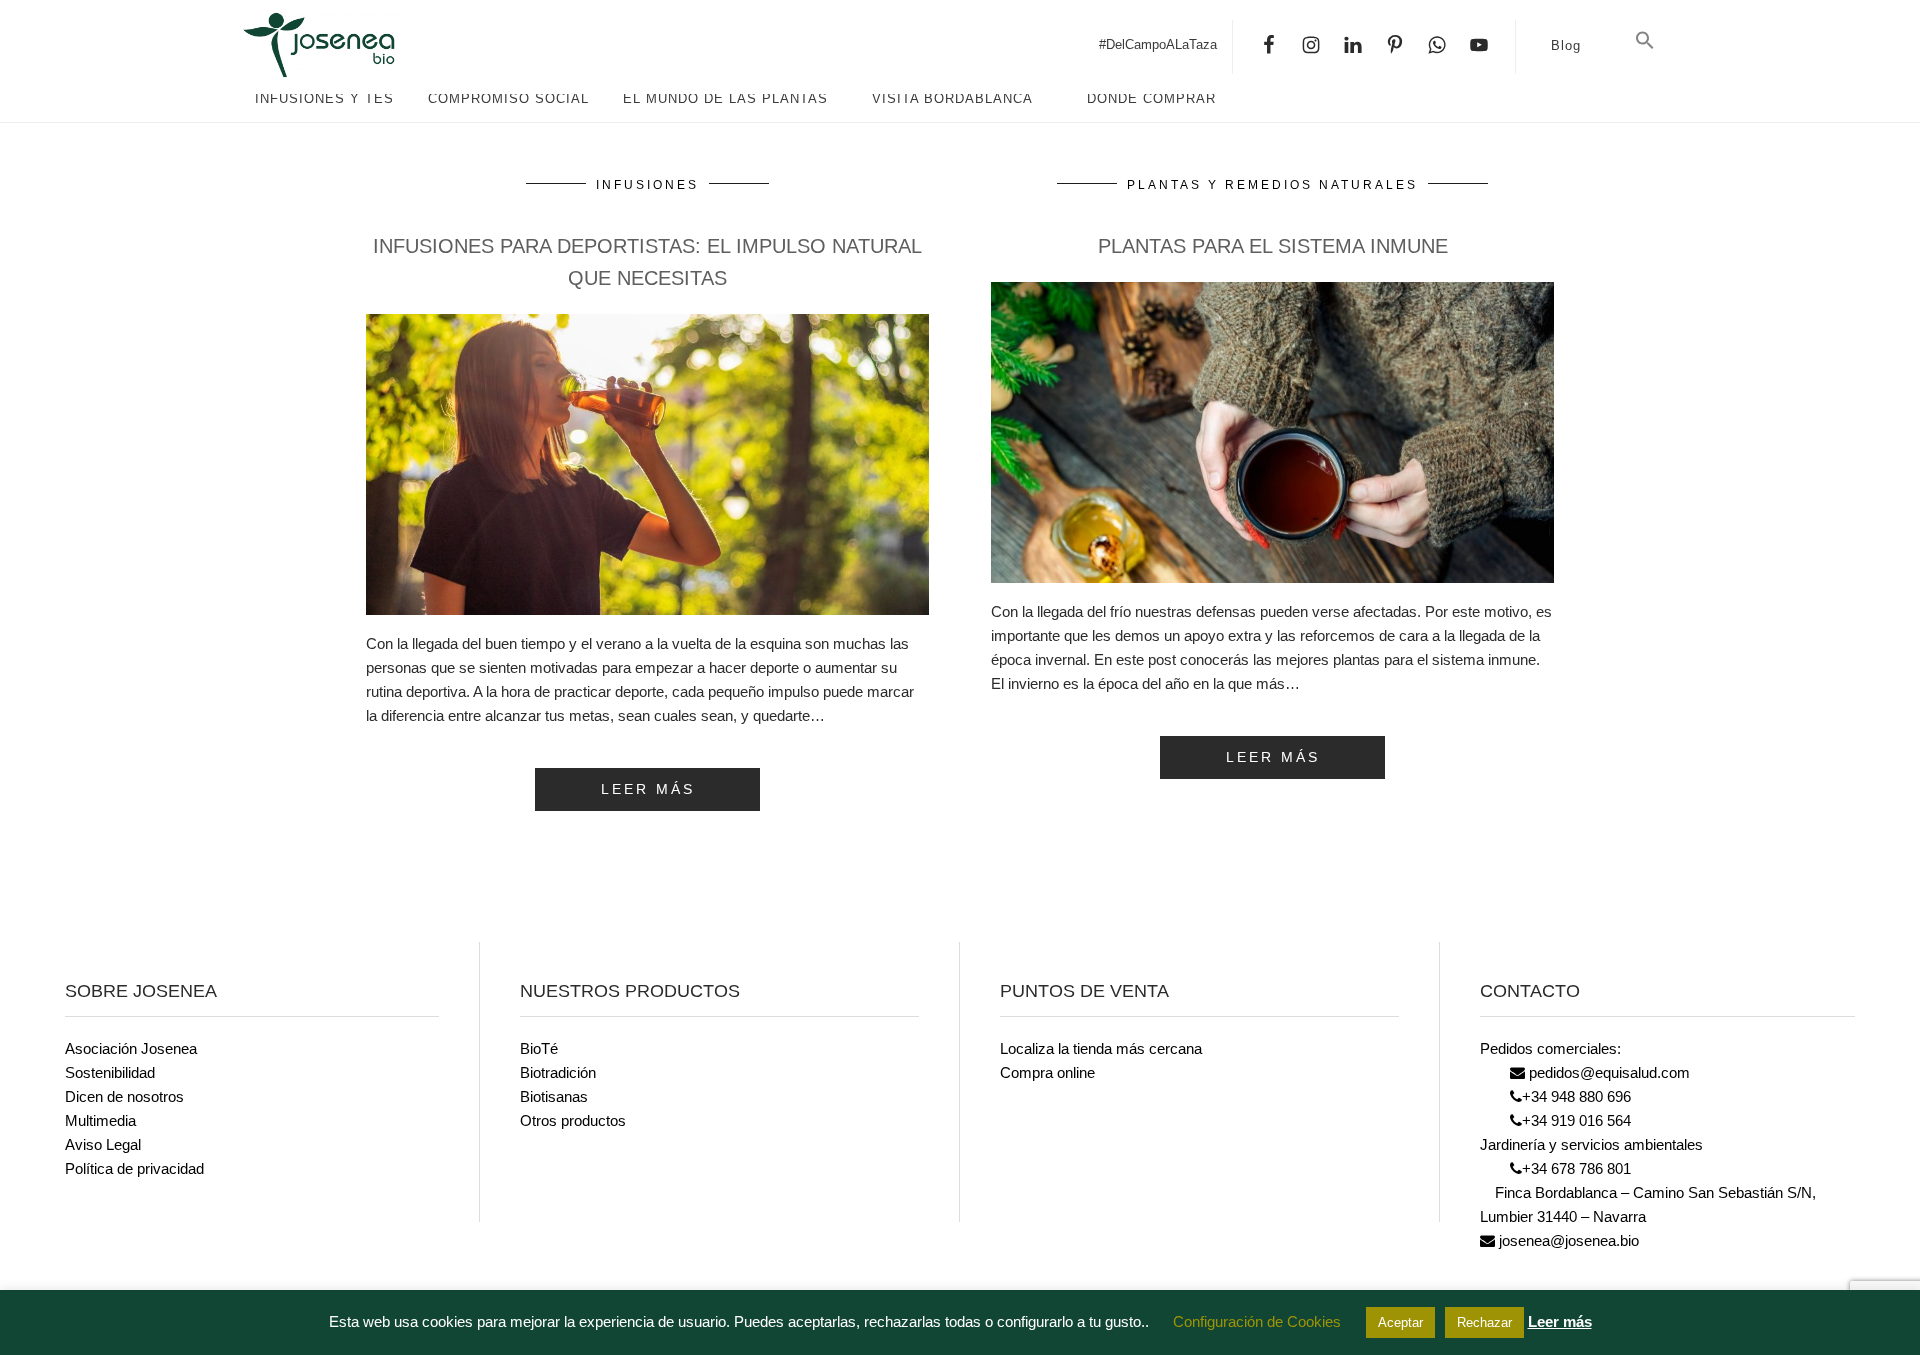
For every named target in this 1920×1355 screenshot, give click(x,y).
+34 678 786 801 (1576, 1168)
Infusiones (647, 185)
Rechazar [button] (1484, 1322)
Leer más (1560, 1321)
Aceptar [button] (1400, 1322)
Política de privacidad (134, 1168)
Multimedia (100, 1120)
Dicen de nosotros (124, 1096)
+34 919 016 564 (1576, 1120)
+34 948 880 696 (1576, 1096)
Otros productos (573, 1120)
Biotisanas (554, 1096)
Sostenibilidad (110, 1072)
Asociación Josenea (131, 1048)
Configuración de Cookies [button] (1257, 1321)
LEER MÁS (648, 789)
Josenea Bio (390, 45)
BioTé (539, 1048)
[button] (1645, 41)
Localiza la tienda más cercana (1101, 1048)
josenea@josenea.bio (1567, 1240)
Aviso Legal (103, 1144)
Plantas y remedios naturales (1272, 185)
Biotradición (558, 1072)
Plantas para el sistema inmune (1273, 246)
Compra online (1047, 1072)
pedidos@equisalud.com (1607, 1072)
